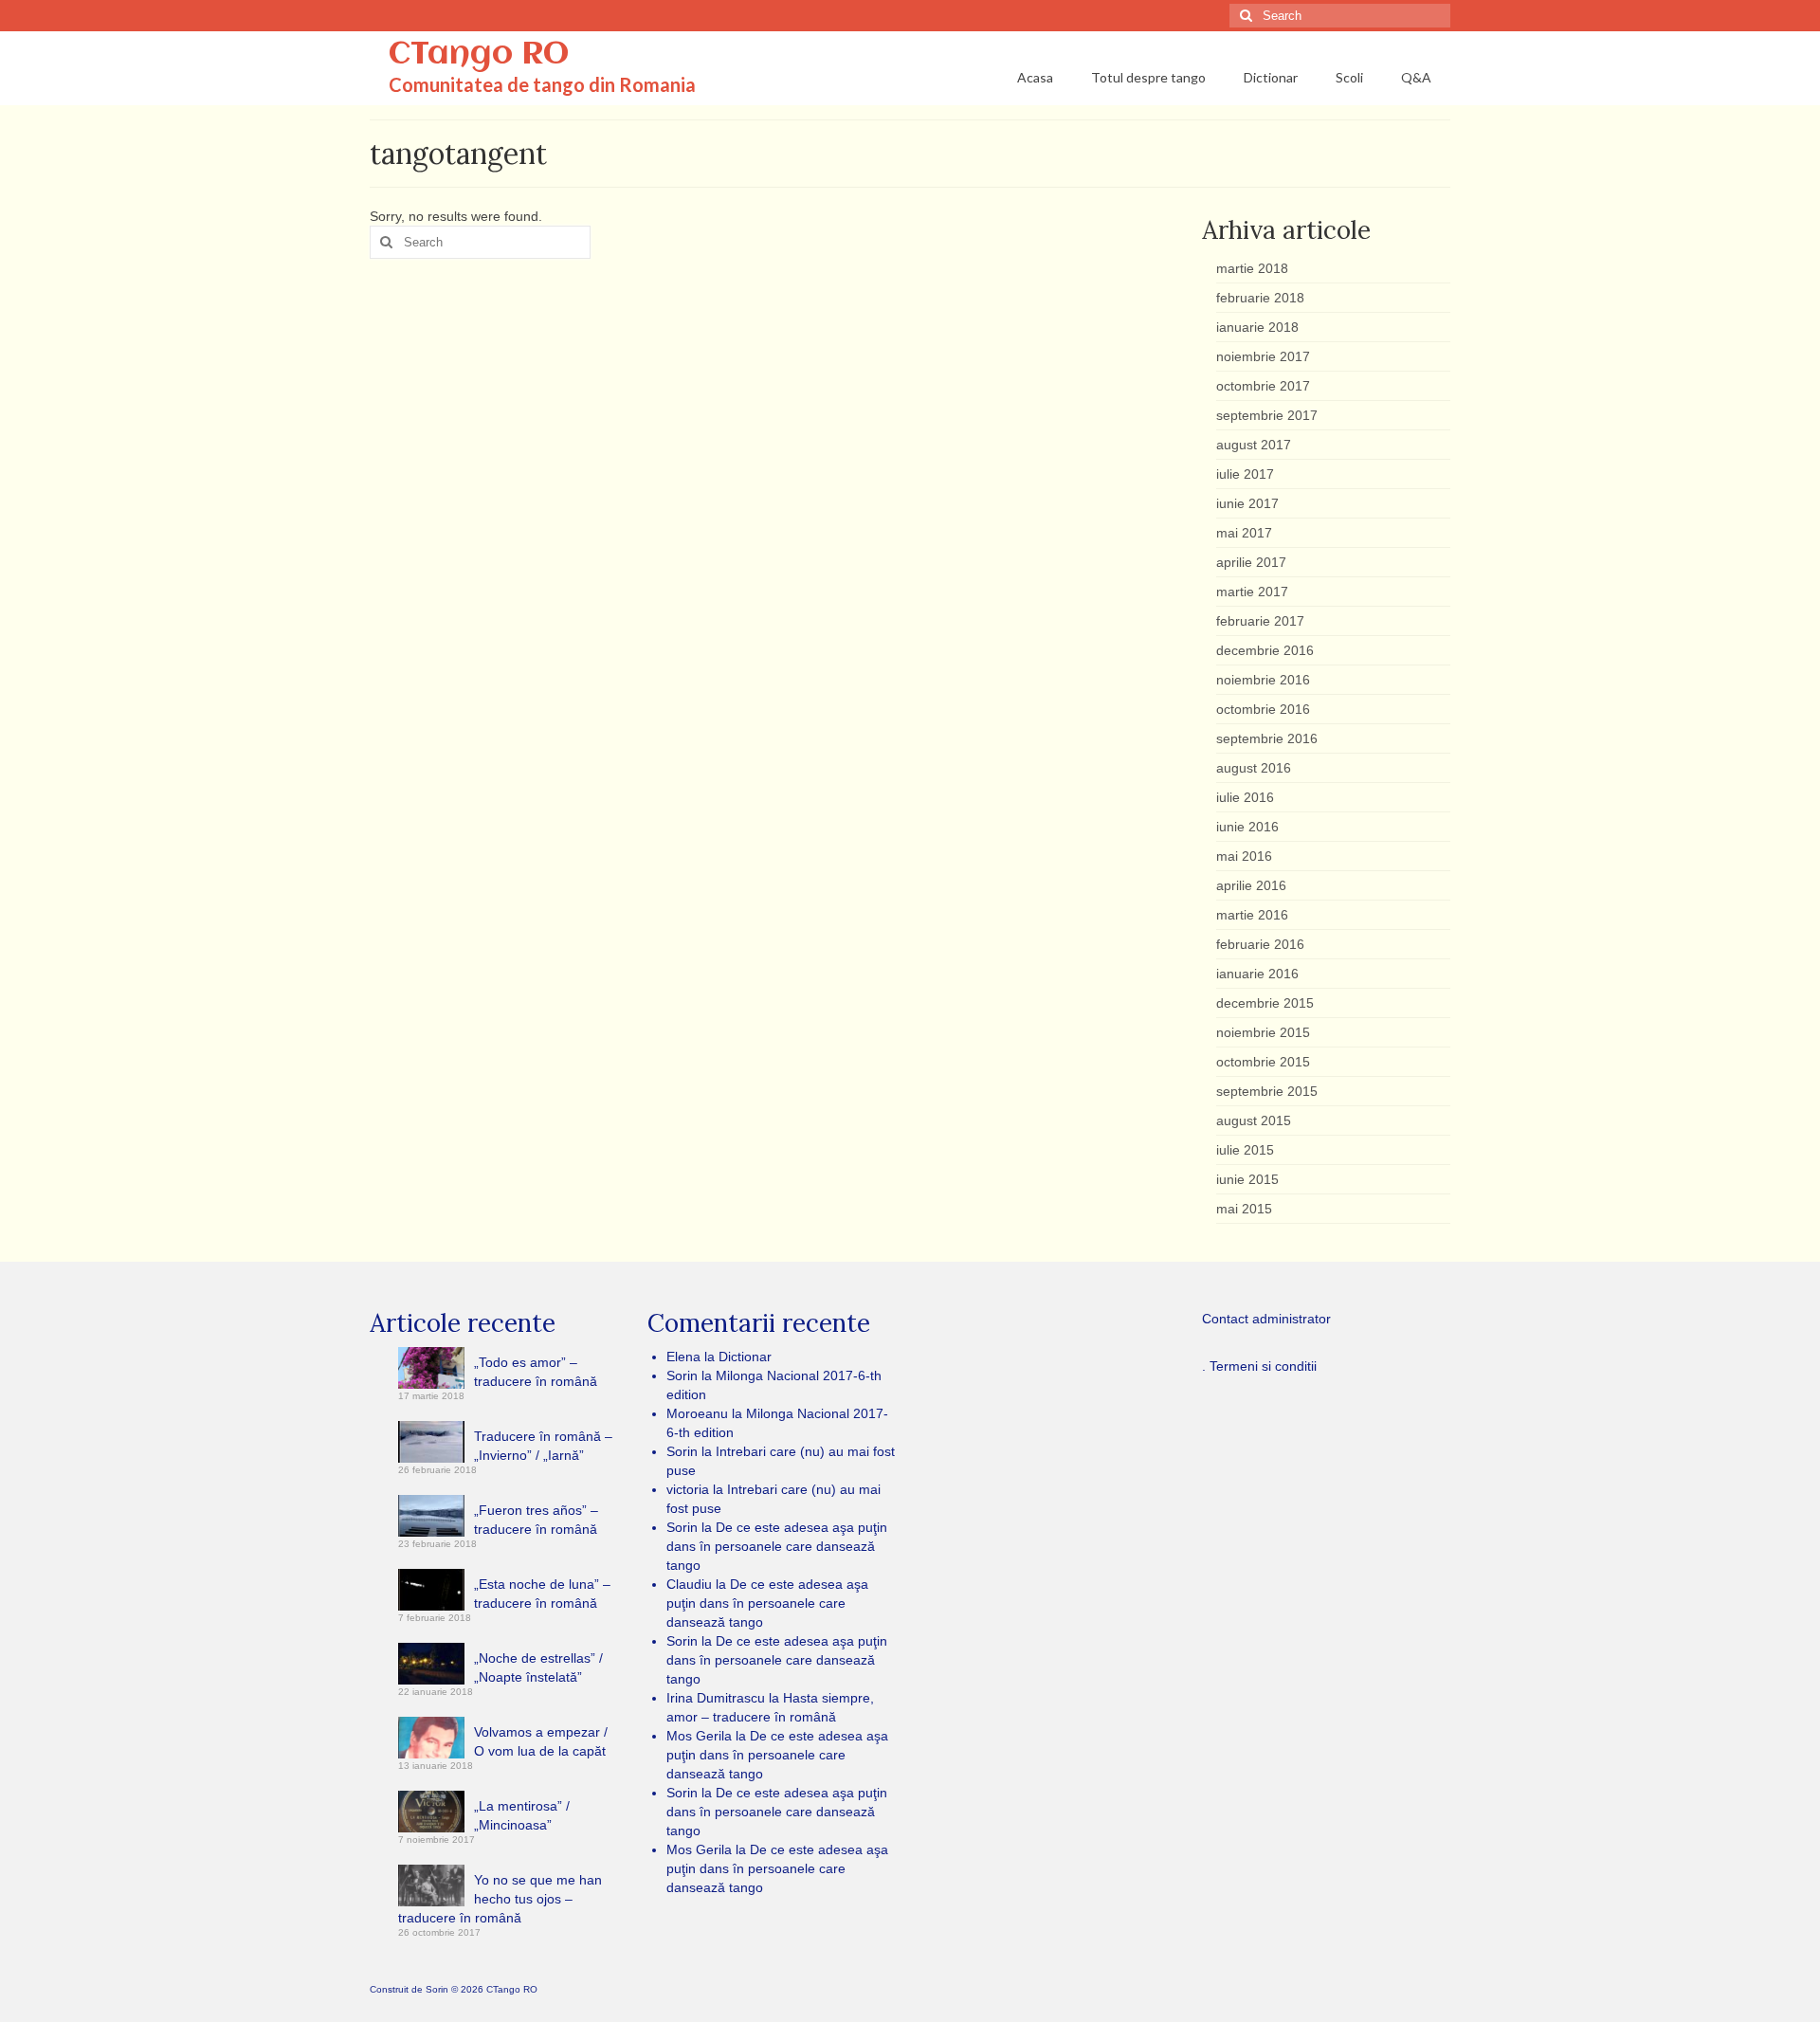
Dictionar (745, 1357)
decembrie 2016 (1265, 650)
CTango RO (479, 55)
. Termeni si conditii (1259, 1366)
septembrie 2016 (1267, 738)
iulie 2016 (1245, 797)
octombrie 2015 (1263, 1062)
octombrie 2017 (1263, 386)
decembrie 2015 (1265, 1003)
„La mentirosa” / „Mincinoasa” (522, 1815)
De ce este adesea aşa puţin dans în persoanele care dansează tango (777, 1546)
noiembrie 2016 (1263, 680)
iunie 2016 (1247, 827)
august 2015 (1254, 1120)
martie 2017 (1252, 592)
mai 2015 (1244, 1209)
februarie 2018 (1260, 298)
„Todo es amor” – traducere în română (536, 1372)
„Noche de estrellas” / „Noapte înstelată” (538, 1667)
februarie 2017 (1260, 621)
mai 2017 (1244, 533)
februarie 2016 (1260, 944)
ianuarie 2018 (1257, 327)
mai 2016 (1244, 856)
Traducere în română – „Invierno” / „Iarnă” (543, 1446)
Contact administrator (1266, 1319)
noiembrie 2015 (1263, 1032)
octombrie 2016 (1263, 709)
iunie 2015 (1247, 1179)
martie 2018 (1252, 268)
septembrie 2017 (1267, 415)
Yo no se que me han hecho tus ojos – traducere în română (500, 1899)
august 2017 (1254, 445)
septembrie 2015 (1267, 1091)
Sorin (437, 1989)
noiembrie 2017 (1263, 356)
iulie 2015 (1245, 1150)
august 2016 (1254, 768)
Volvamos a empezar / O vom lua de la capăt (541, 1741)
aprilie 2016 (1251, 885)
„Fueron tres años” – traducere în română (536, 1520)
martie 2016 (1252, 915)
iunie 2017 (1247, 503)
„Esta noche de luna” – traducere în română (542, 1594)
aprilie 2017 (1251, 562)
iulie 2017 (1245, 474)
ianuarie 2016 (1257, 974)
